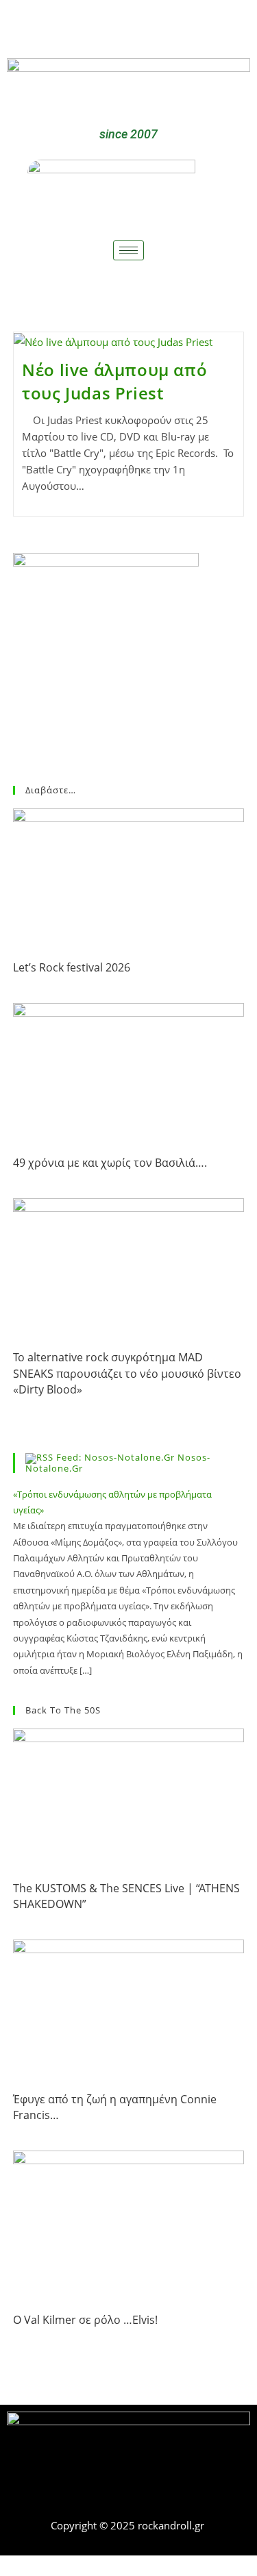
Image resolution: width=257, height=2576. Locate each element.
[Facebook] (108, 26)
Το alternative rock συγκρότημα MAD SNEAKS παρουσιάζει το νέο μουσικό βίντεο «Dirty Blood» (127, 1373)
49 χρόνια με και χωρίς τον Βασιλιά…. (110, 1163)
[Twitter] (149, 26)
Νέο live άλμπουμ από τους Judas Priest (114, 381)
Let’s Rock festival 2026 (72, 967)
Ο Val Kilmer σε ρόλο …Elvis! (85, 2320)
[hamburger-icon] (128, 250)
